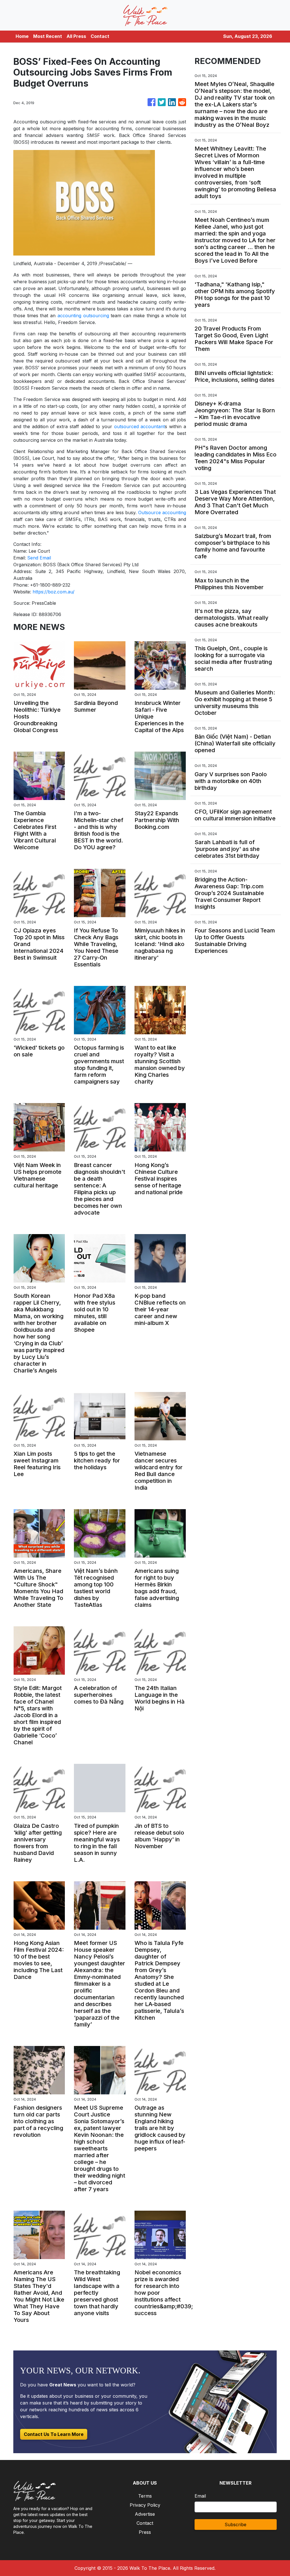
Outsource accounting (162, 512)
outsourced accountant (140, 426)
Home (22, 36)
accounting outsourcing (83, 316)
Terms (145, 2496)
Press (145, 2532)
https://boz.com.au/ (54, 592)
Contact (100, 36)
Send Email (39, 558)
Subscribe (235, 2524)
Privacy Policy (145, 2505)
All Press (76, 36)
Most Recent (48, 36)
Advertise (145, 2514)
